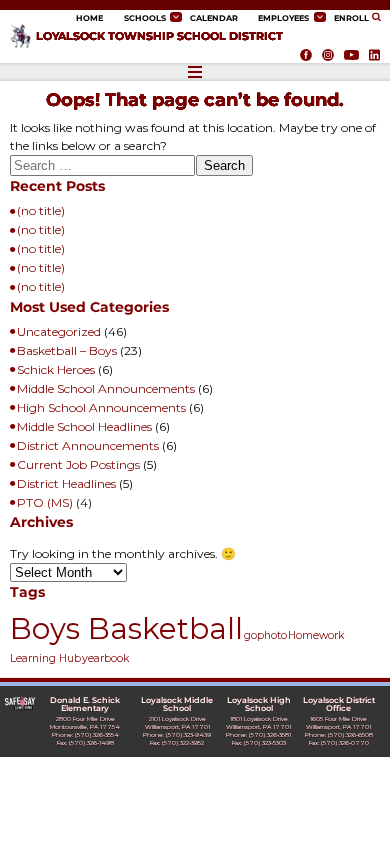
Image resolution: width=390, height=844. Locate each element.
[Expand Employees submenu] (320, 17)
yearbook (105, 658)
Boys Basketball (126, 628)
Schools (145, 18)
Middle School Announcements (106, 388)
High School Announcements (101, 407)
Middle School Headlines (84, 426)
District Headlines (66, 483)
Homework (316, 635)
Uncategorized (59, 331)
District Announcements (88, 445)
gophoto (265, 635)
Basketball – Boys (67, 350)
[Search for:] (103, 168)
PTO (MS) (45, 502)
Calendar (214, 18)
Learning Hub (45, 658)
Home (89, 18)
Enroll (351, 18)
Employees (283, 18)
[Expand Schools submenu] (176, 17)
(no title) (41, 210)
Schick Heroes (56, 369)
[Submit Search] (378, 17)
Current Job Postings (78, 464)
